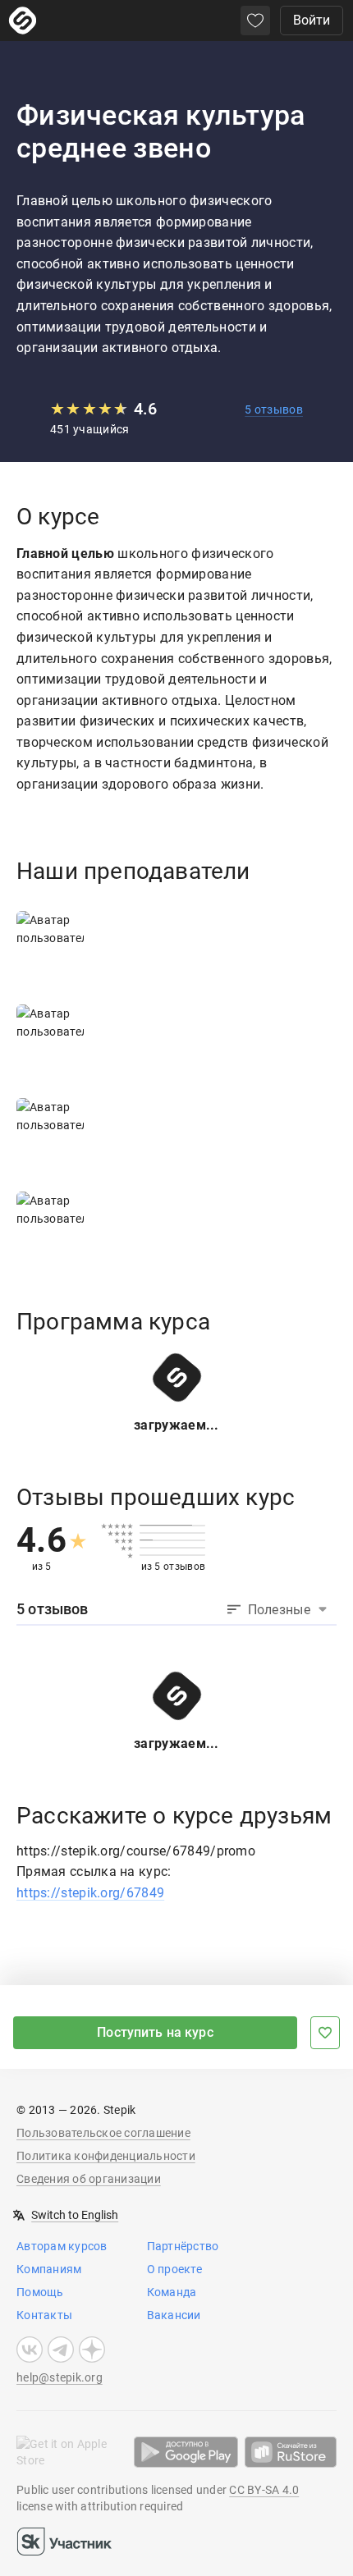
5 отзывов (274, 410)
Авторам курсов (62, 2246)
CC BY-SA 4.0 (264, 2490)
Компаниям (49, 2269)
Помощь (40, 2292)
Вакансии (174, 2315)
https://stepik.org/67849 (90, 1893)
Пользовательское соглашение (103, 2133)
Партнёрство (183, 2246)
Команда (172, 2292)
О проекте (174, 2269)
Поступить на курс (155, 2032)
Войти (312, 20)
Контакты (44, 2315)
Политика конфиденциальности (106, 2156)
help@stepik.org (60, 2377)
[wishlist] (255, 21)
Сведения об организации (89, 2179)
